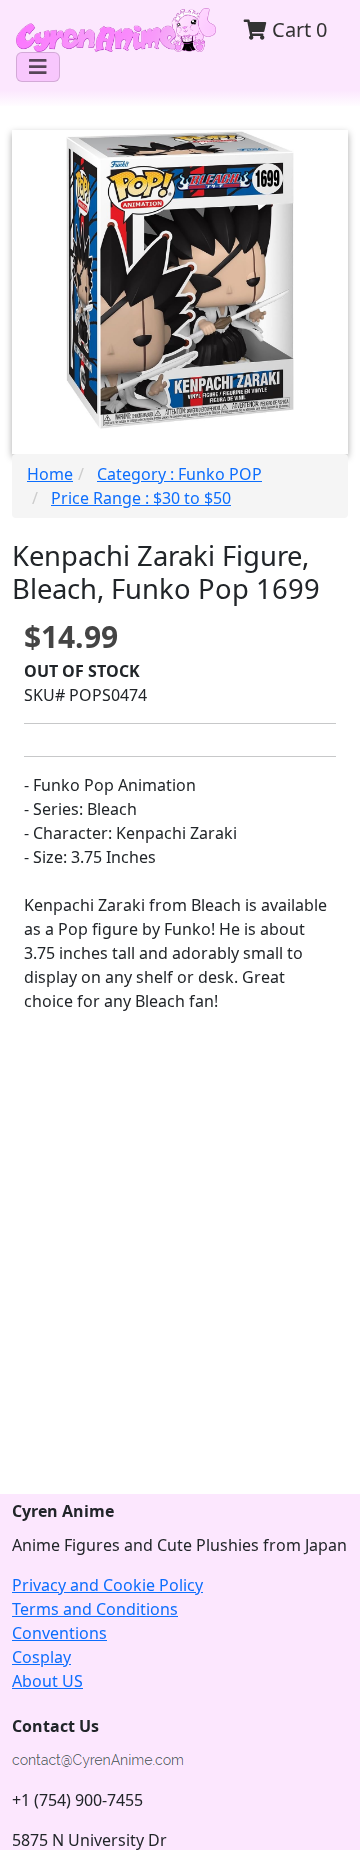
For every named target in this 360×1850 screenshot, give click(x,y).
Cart (297, 29)
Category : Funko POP (179, 474)
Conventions (59, 1633)
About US (47, 1681)
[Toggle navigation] (38, 67)
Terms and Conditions (95, 1609)
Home (50, 474)
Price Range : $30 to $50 (141, 498)
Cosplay (41, 1657)
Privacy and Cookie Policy (107, 1585)
